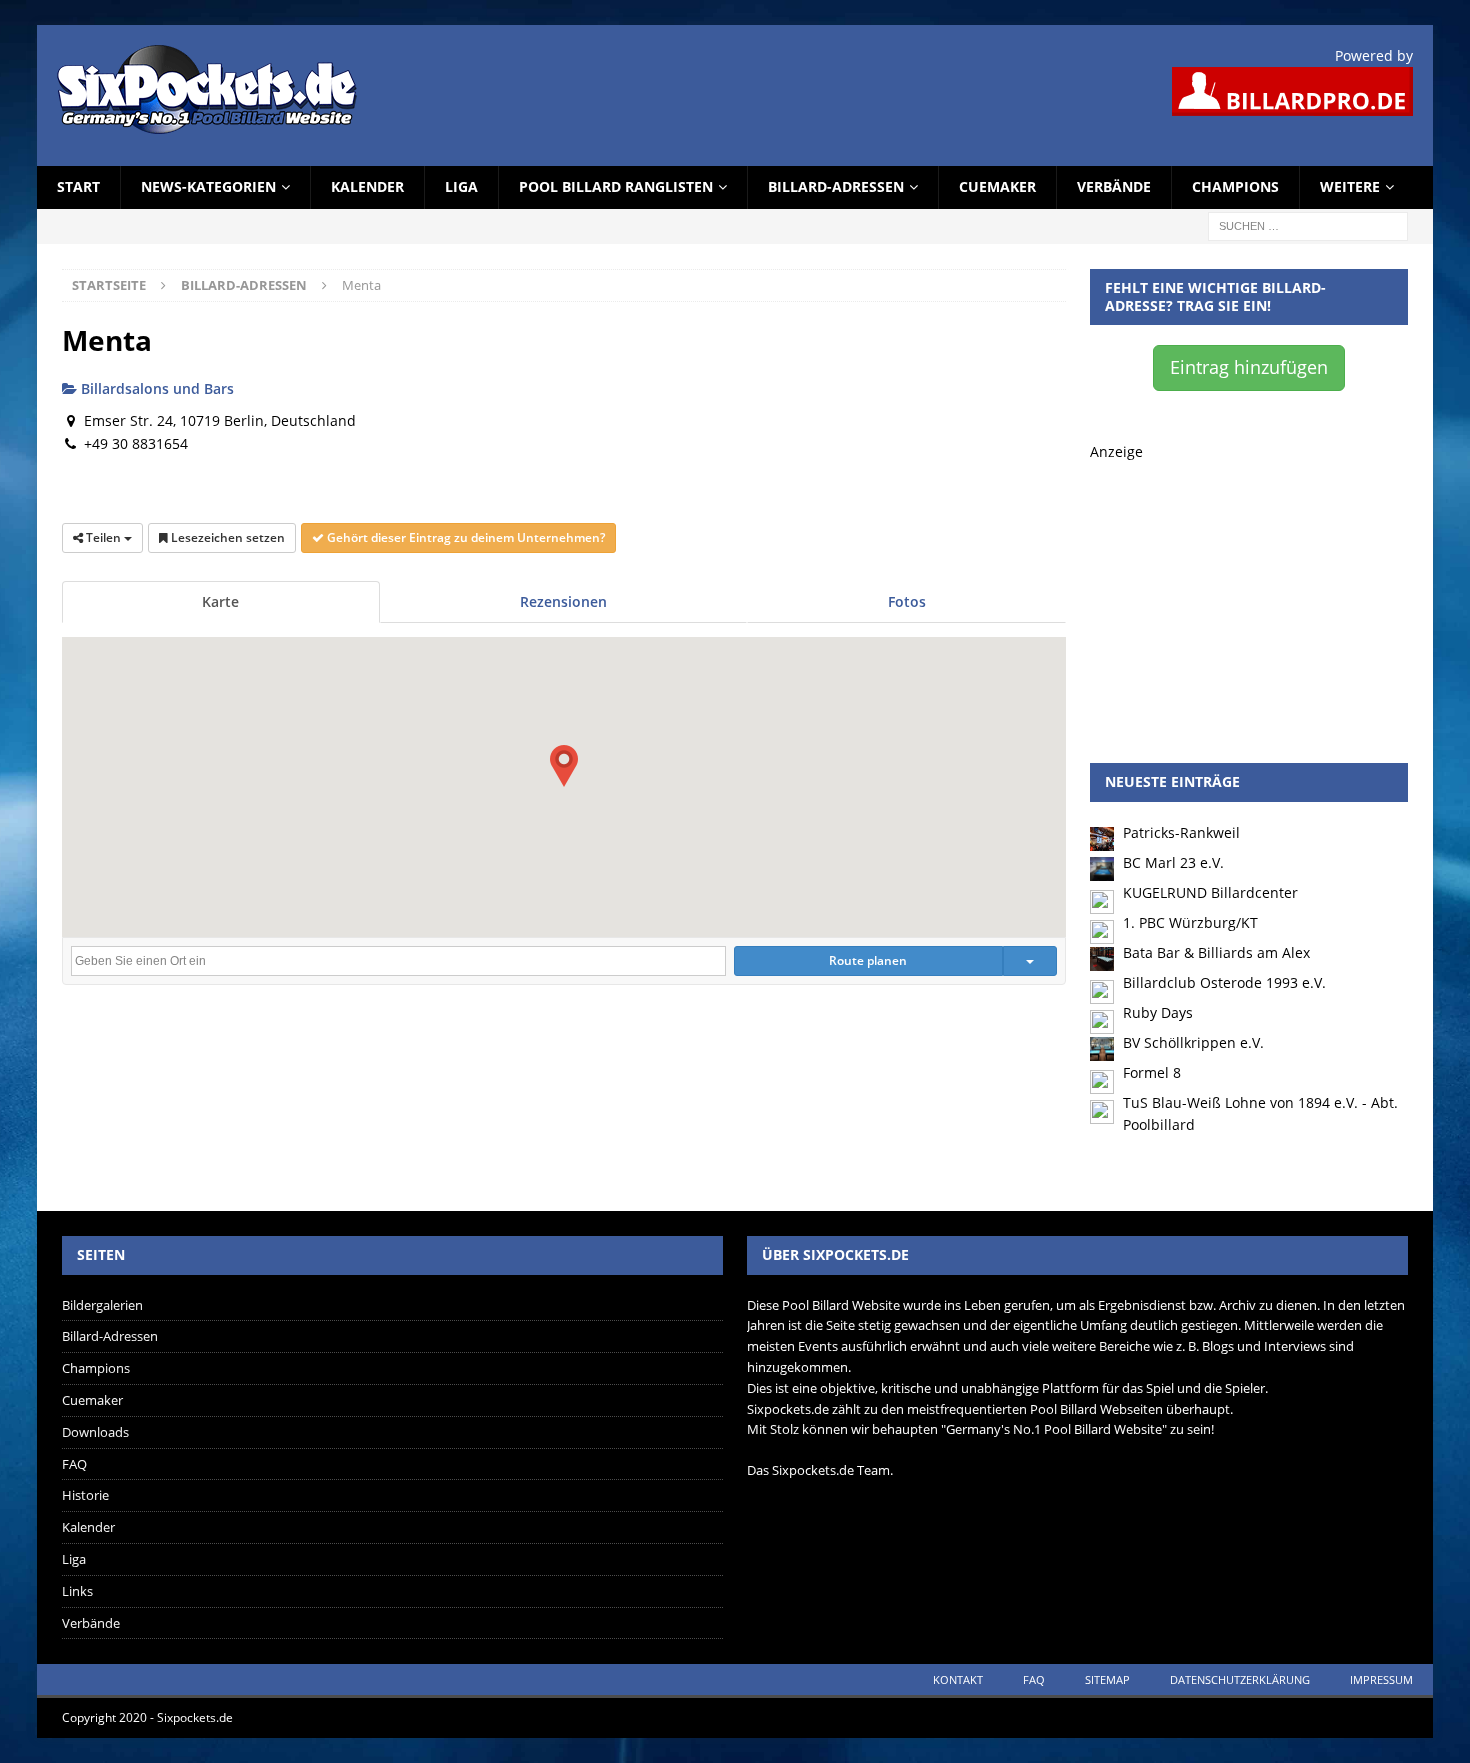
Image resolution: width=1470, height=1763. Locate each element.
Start (78, 186)
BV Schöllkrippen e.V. (1193, 1042)
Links (77, 1591)
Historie (85, 1495)
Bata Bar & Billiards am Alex (1216, 952)
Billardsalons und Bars (155, 388)
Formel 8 (1152, 1072)
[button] (564, 766)
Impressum (1381, 1679)
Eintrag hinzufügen (1249, 367)
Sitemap (1107, 1679)
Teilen (103, 537)
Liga (461, 186)
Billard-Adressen (836, 186)
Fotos (907, 601)
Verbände (1114, 186)
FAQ (74, 1464)
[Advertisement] (1249, 588)
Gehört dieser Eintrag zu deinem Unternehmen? (464, 537)
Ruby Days (1158, 1012)
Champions (1235, 186)
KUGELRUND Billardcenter (1210, 892)
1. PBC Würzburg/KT (1190, 922)
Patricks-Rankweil (1181, 832)
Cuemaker (997, 186)
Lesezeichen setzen (226, 537)
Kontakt (958, 1679)
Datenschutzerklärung (1240, 1679)
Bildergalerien (102, 1305)
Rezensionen (563, 601)
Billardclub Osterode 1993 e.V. (1224, 982)
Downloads (95, 1432)
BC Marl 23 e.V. (1173, 862)
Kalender (367, 186)
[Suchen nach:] (1308, 224)
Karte (220, 601)
